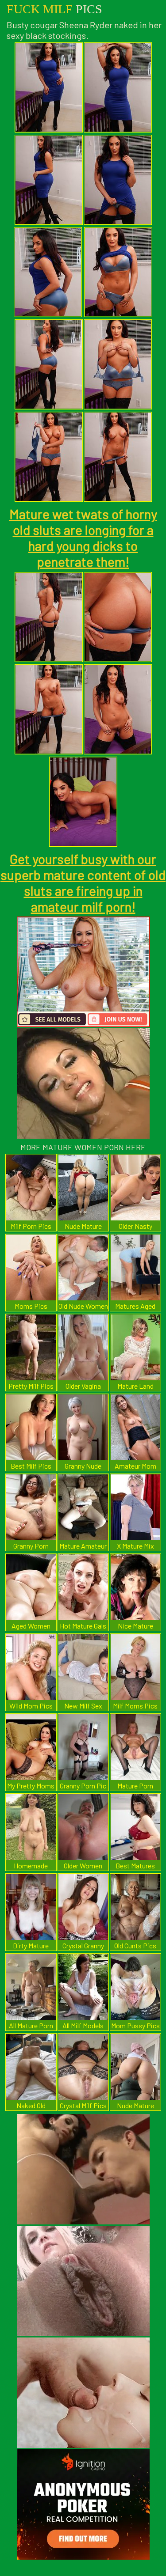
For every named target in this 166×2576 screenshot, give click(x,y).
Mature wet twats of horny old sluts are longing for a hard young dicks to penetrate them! (83, 538)
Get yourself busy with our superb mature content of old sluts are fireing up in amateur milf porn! (83, 883)
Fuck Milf (54, 9)
